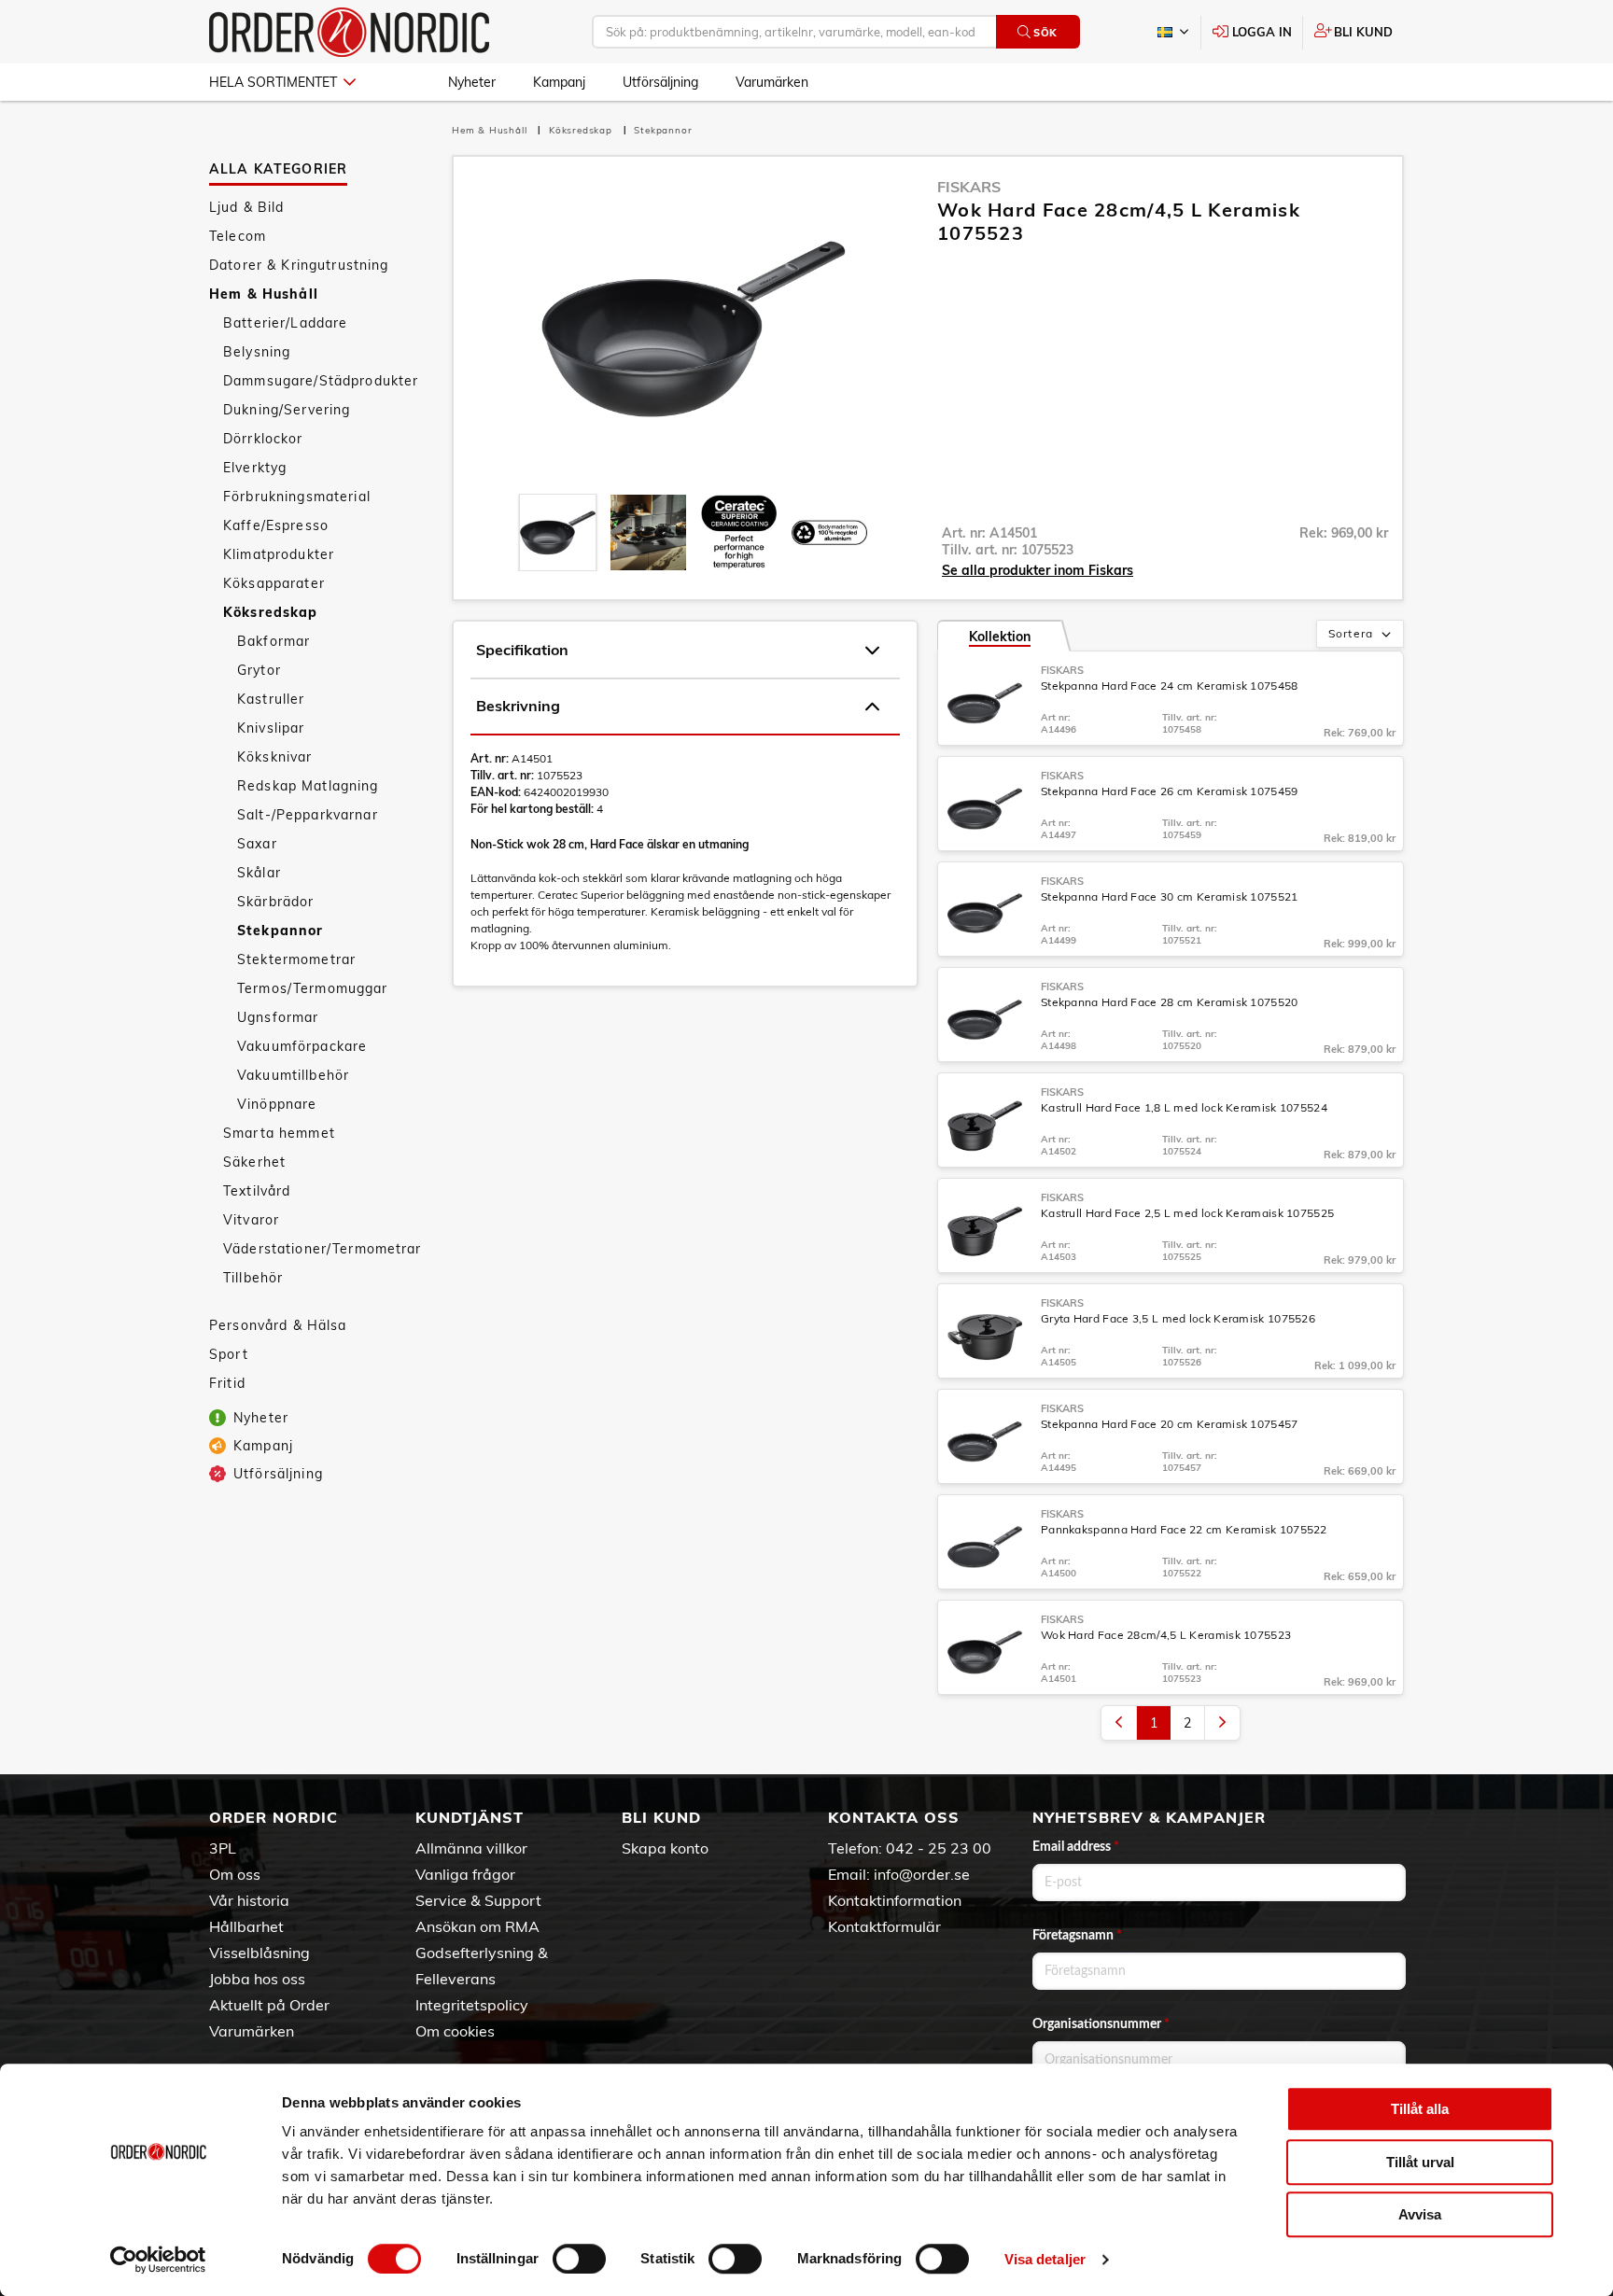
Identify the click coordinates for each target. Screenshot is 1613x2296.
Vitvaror (251, 1220)
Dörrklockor (263, 439)
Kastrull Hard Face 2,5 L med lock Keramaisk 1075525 (1187, 1213)
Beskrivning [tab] (518, 706)
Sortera (1351, 633)
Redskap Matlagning (308, 786)
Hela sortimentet (273, 82)
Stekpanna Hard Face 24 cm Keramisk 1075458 (1170, 686)
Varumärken (772, 82)
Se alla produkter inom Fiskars (1038, 570)
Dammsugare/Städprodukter (321, 381)
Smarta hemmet (279, 1133)
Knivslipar (271, 728)
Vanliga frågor (465, 1874)
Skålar (259, 873)
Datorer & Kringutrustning (299, 265)
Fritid (227, 1383)
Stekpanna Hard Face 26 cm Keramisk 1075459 (1170, 791)
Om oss (235, 1874)
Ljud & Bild (247, 207)
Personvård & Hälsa (278, 1325)
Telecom (238, 236)
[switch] (579, 2259)
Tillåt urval (1420, 2162)
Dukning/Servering (287, 410)
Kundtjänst (470, 1817)
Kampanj (559, 82)
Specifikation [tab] (522, 650)
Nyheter (472, 82)
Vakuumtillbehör (293, 1075)
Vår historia (249, 1900)
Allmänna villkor (471, 1848)
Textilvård (257, 1191)
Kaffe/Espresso (276, 525)
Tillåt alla (1420, 2109)
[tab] (558, 532)
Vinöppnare (277, 1104)
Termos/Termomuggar (313, 988)
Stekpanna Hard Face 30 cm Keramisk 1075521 (1170, 896)
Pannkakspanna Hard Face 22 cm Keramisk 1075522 (1184, 1529)
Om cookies (455, 2031)
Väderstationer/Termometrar (323, 1249)
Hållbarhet (246, 1926)
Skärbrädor (275, 902)
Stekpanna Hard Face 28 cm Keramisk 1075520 (1170, 1002)
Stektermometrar (296, 959)
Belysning (257, 352)
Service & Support (478, 1900)
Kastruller (271, 699)
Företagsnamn (1077, 1936)
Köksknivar (274, 757)
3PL (223, 1848)
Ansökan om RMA (477, 1926)
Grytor (259, 670)
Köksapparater (274, 583)
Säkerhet (254, 1162)
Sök (1045, 33)
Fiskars (969, 187)
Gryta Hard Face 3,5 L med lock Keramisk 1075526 (1178, 1318)
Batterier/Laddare (285, 323)
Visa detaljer (1045, 2259)
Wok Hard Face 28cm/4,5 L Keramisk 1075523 (1166, 1635)
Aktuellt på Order (269, 2005)
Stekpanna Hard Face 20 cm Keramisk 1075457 (1170, 1424)
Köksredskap (271, 612)
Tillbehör (253, 1278)
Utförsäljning (660, 82)
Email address (1076, 1847)
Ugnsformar (278, 1017)
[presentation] (558, 532)
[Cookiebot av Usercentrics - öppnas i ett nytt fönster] (158, 2260)
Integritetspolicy (472, 2005)
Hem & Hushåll (264, 294)
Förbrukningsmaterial (297, 497)
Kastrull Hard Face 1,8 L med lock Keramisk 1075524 (1184, 1107)
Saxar (257, 844)
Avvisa (1420, 2214)
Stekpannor (280, 931)
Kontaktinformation (895, 1900)
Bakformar (274, 641)
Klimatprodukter (279, 554)
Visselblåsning (259, 1953)
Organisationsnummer (1101, 2024)
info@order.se (922, 1874)
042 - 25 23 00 (939, 1848)
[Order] (349, 32)
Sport (229, 1354)
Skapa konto (665, 1848)
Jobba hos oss (257, 1979)
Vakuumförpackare (302, 1046)
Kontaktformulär (884, 1926)
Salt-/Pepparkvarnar (308, 815)
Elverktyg (255, 468)
